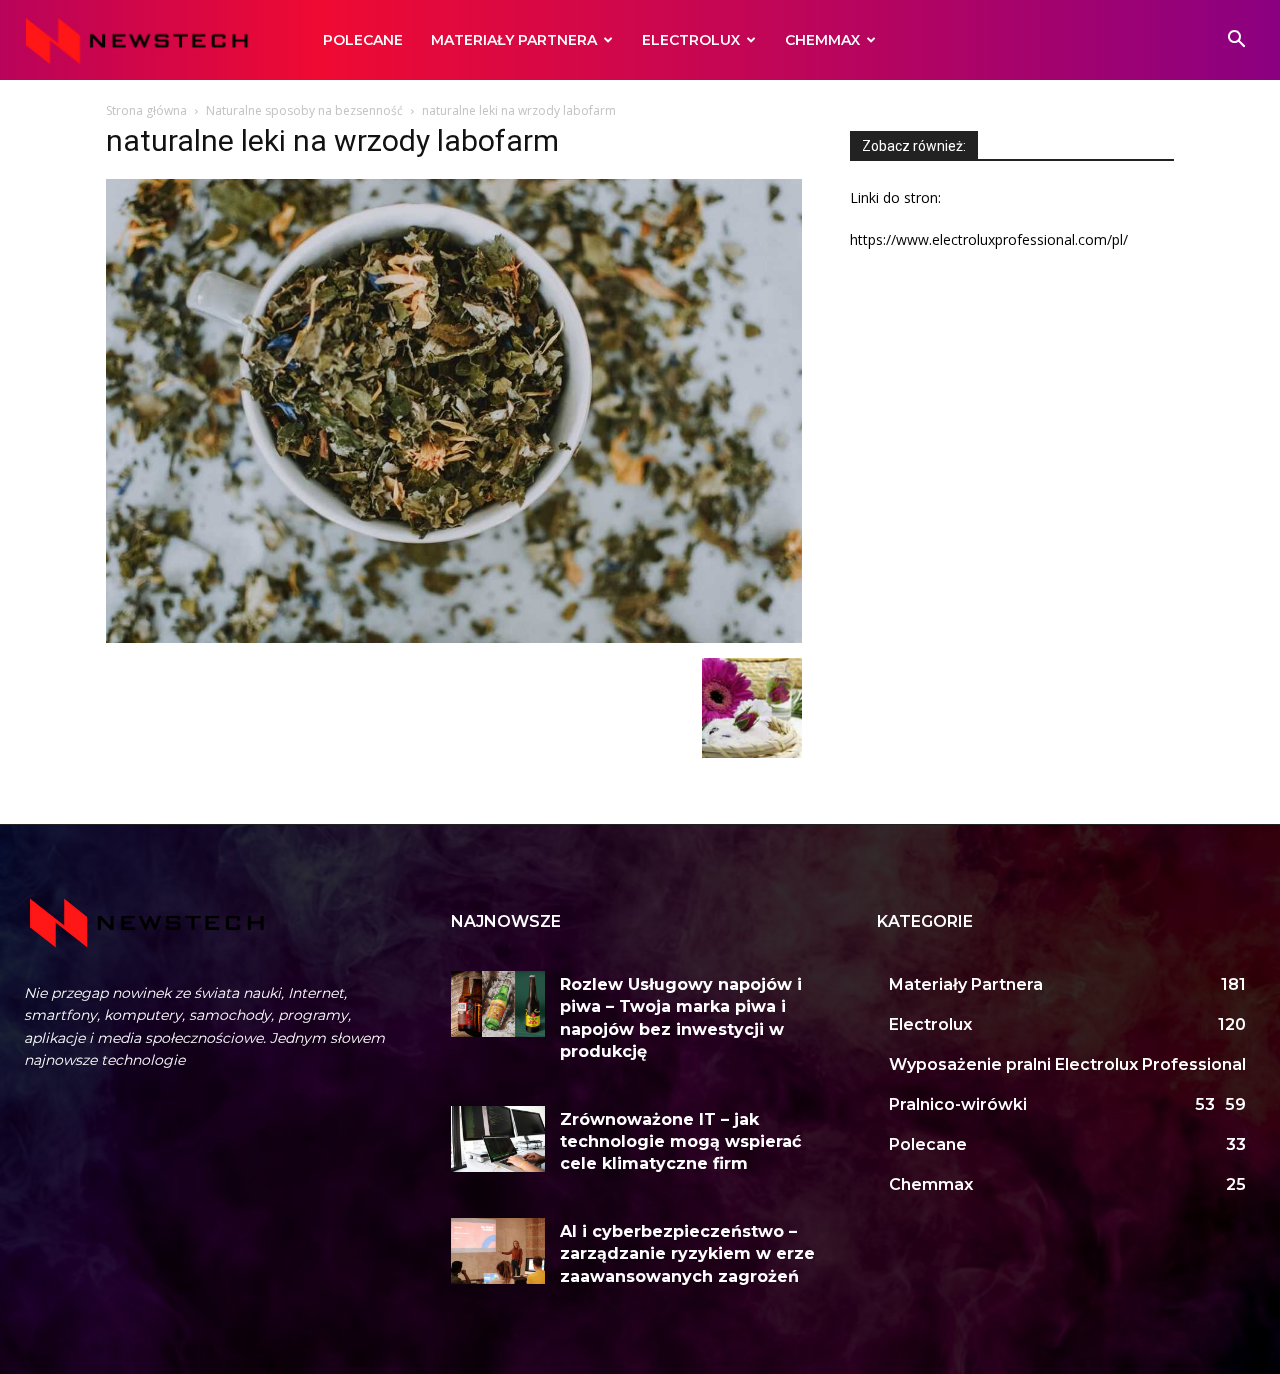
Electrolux (691, 40)
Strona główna (146, 110)
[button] (1236, 41)
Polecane (363, 40)
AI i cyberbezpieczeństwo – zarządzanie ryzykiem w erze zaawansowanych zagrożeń (687, 1254)
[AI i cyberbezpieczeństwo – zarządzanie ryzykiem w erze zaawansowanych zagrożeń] (498, 1251)
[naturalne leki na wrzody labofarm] (454, 637)
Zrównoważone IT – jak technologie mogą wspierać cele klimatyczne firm (680, 1142)
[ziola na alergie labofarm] (752, 752)
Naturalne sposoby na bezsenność (304, 110)
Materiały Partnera (514, 40)
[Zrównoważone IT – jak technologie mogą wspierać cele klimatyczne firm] (498, 1139)
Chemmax (822, 40)
